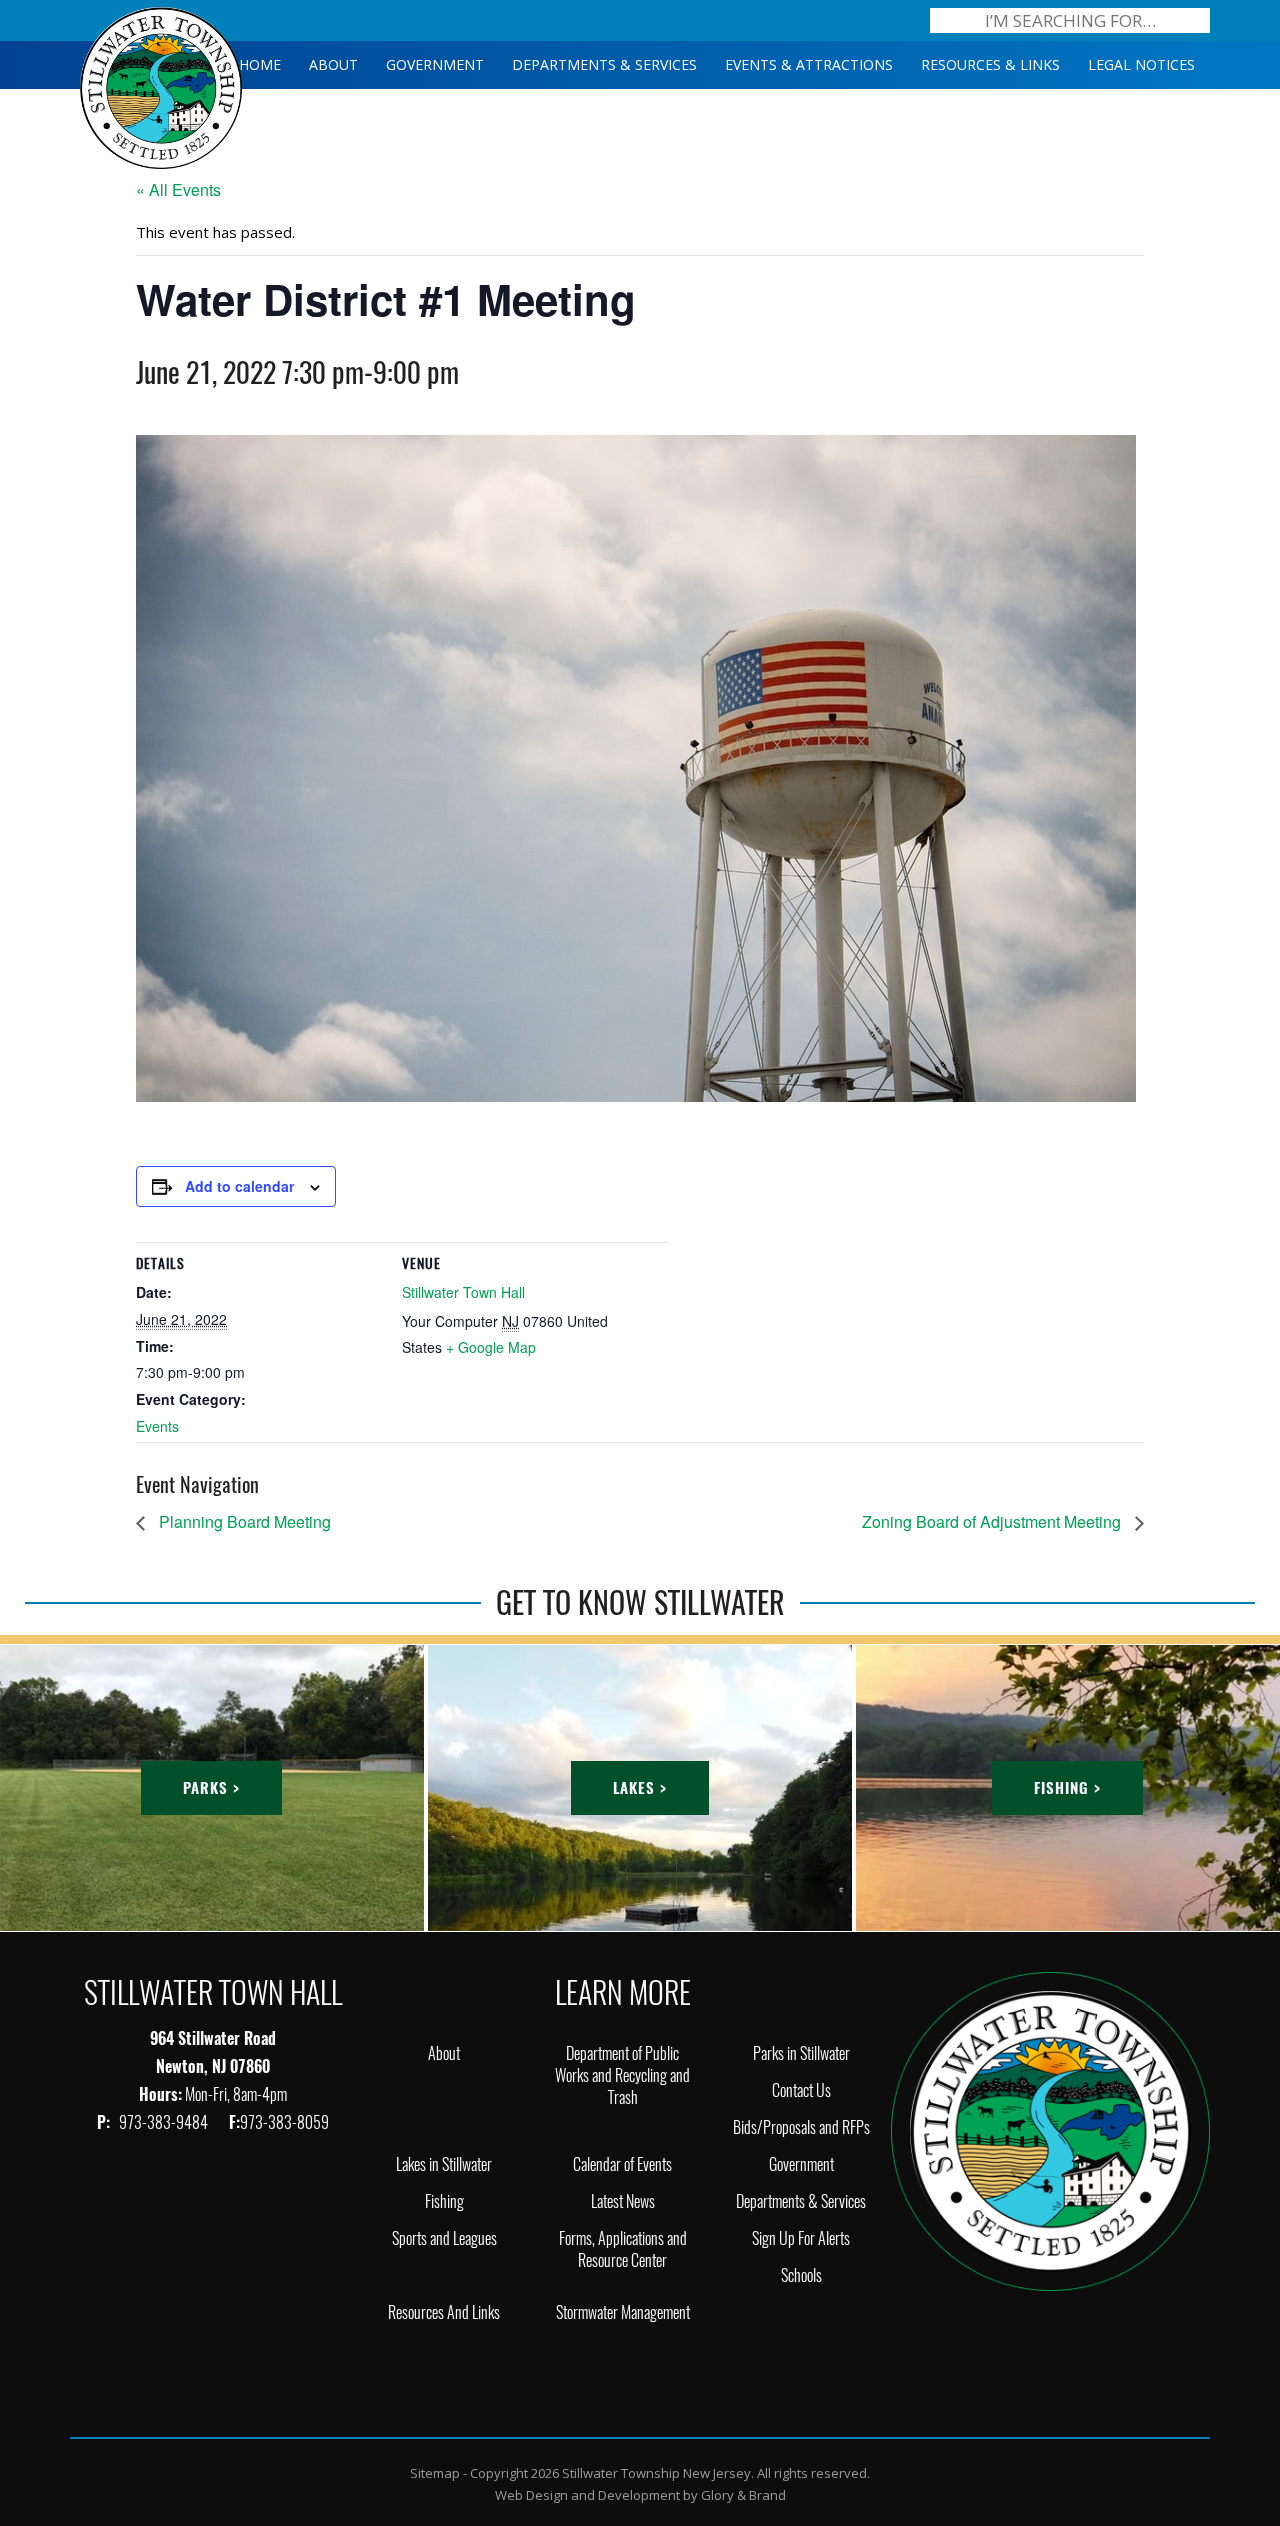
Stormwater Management (623, 2312)
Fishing (444, 2201)
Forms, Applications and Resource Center (623, 2249)
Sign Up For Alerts (801, 2238)
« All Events (178, 189)
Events (157, 1426)
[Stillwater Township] (1050, 2129)
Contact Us (801, 2090)
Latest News (623, 2201)
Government (801, 2164)
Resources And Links (444, 2312)
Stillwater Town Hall (463, 1292)
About (444, 2053)
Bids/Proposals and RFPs (801, 2127)
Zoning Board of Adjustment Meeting (993, 1521)
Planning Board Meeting (243, 1521)
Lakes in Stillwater (444, 2164)
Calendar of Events (622, 2164)
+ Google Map (491, 1347)
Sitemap (435, 2473)
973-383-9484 (165, 2122)
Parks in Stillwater (801, 2053)
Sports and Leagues (444, 2238)
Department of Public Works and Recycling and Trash (622, 2075)
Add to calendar (239, 1186)
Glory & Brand (743, 2495)
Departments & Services (801, 2201)
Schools (801, 2275)
